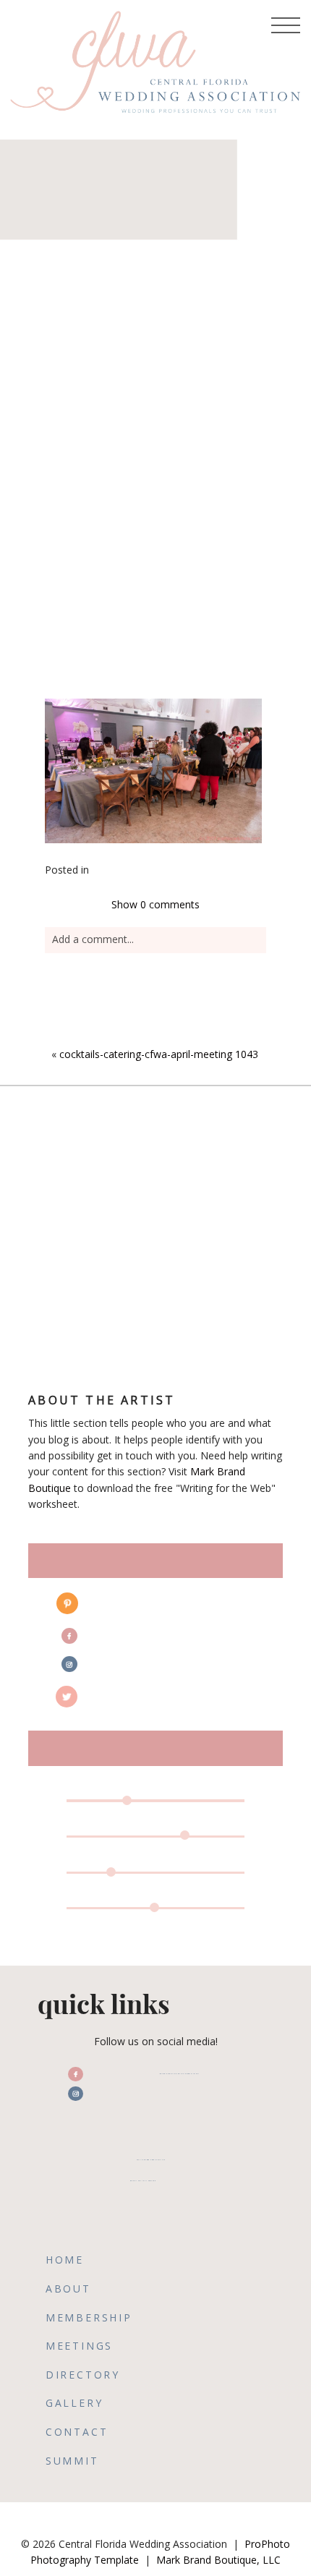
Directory (83, 2375)
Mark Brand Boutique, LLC (218, 2560)
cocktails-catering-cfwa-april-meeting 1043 (159, 1054)
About (68, 2289)
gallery (74, 2403)
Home (65, 2260)
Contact (77, 2432)
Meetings (79, 2346)
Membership (89, 2317)
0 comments (155, 904)
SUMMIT (72, 2461)
